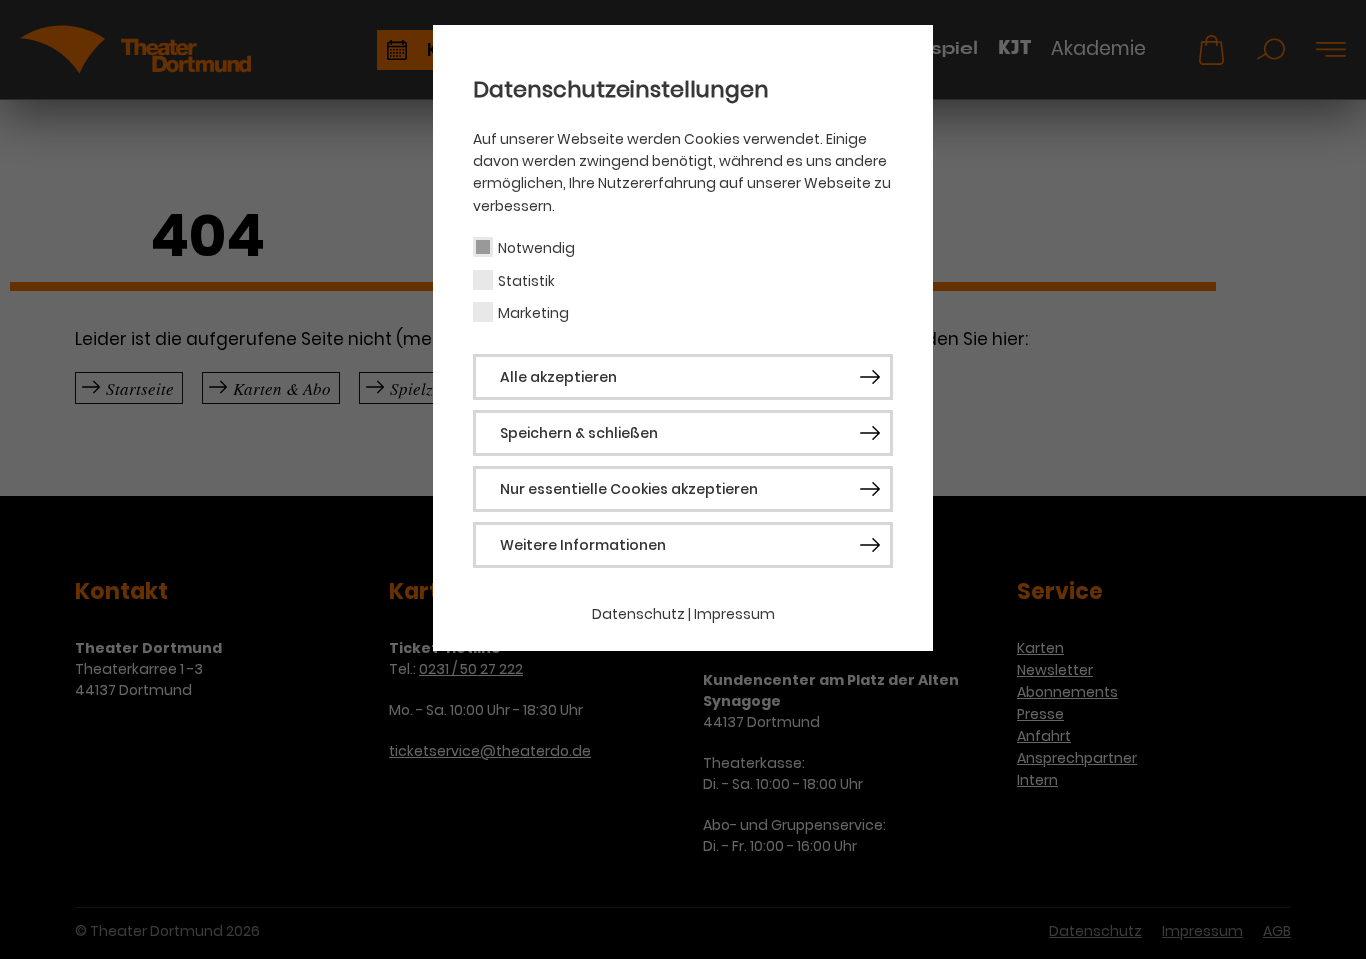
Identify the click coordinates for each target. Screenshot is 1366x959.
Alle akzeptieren (558, 377)
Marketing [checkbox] (533, 313)
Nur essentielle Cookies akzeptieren (629, 489)
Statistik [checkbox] (526, 281)
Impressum (734, 614)
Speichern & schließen (579, 433)
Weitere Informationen (583, 545)
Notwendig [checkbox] (536, 248)
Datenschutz (638, 614)
